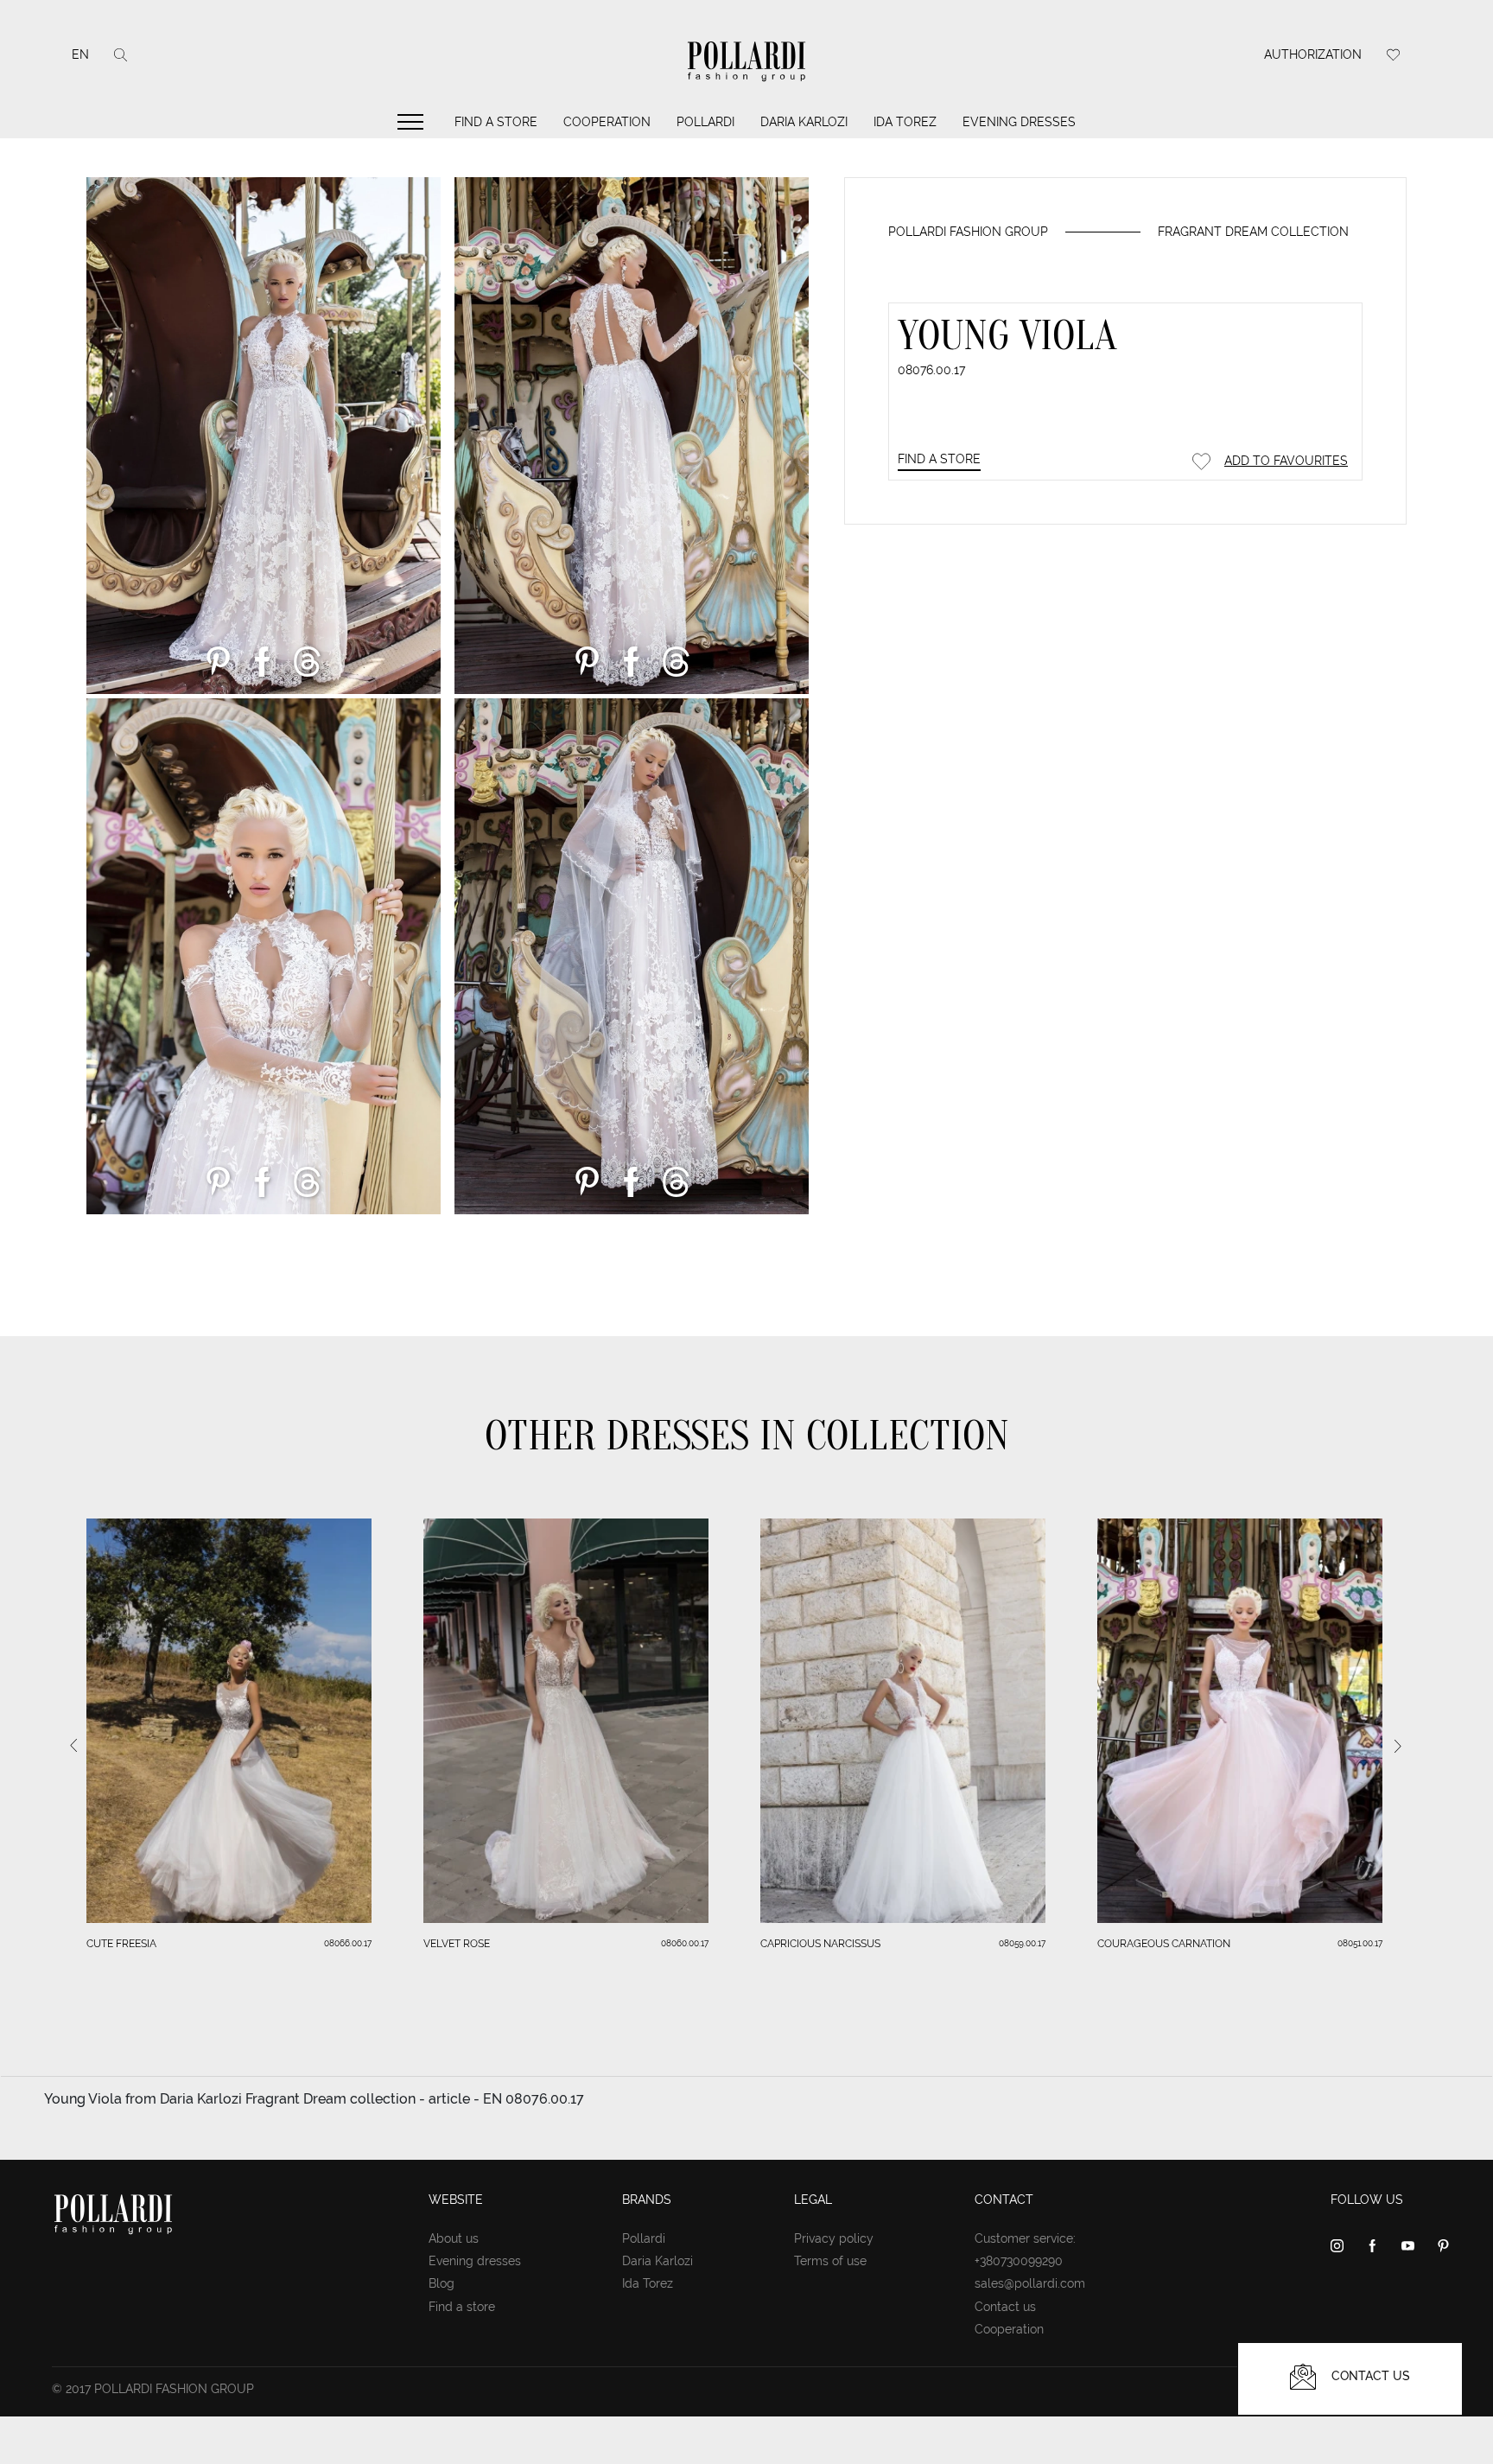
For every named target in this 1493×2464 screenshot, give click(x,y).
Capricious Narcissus (820, 1944)
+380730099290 (1019, 2261)
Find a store (496, 122)
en (80, 54)
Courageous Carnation (1164, 1944)
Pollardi (705, 122)
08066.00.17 (348, 1943)
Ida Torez (905, 122)
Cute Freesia (121, 1944)
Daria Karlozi (804, 122)
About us (454, 2238)
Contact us (1005, 2307)
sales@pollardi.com (1030, 2283)
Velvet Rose (457, 1944)
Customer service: (1025, 2238)
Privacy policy (834, 2238)
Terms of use (830, 2261)
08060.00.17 (685, 1943)
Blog (442, 2283)
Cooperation (607, 122)
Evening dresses (1019, 122)
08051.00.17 (1360, 1943)
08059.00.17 (1022, 1943)
